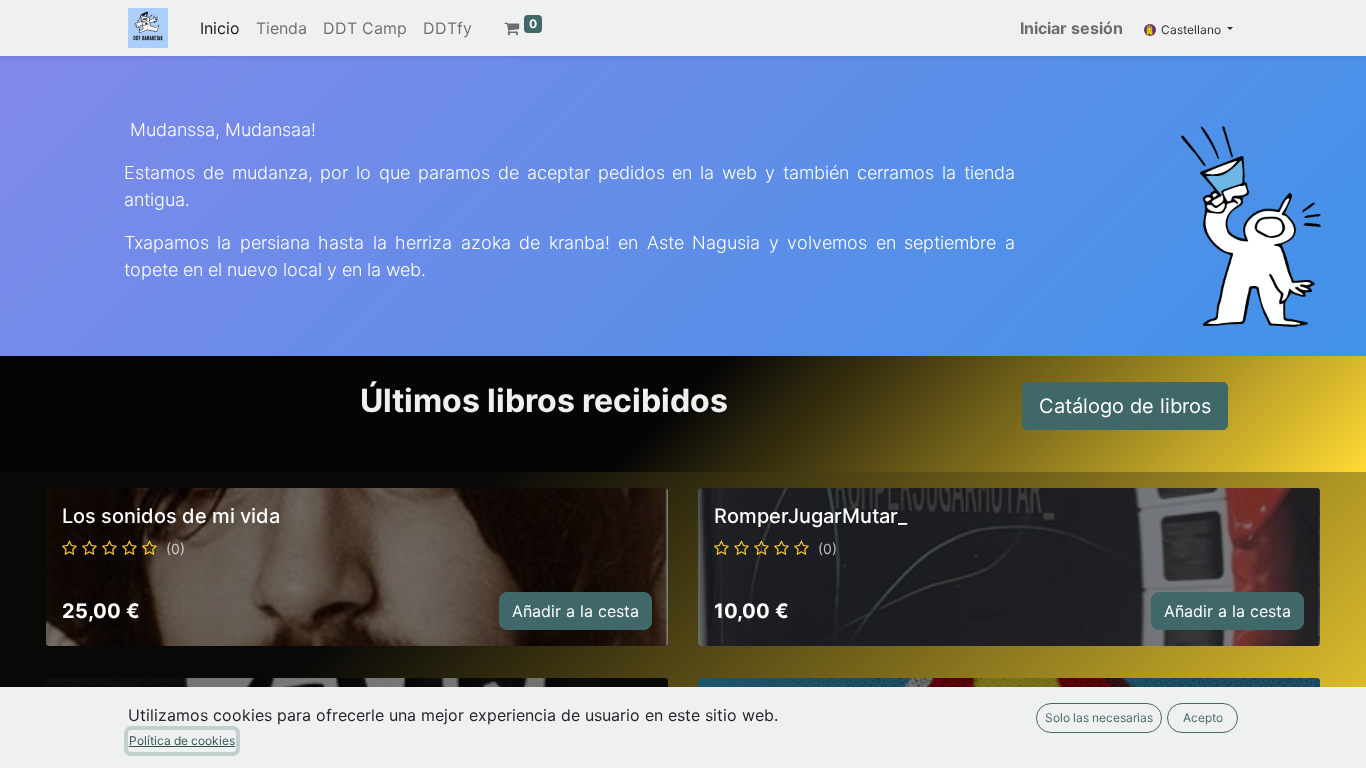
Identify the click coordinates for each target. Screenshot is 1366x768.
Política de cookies (182, 740)
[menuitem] (220, 28)
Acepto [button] (1203, 717)
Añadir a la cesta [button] (575, 611)
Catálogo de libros (1125, 406)
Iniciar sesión (1071, 28)
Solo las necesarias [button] (1099, 717)
